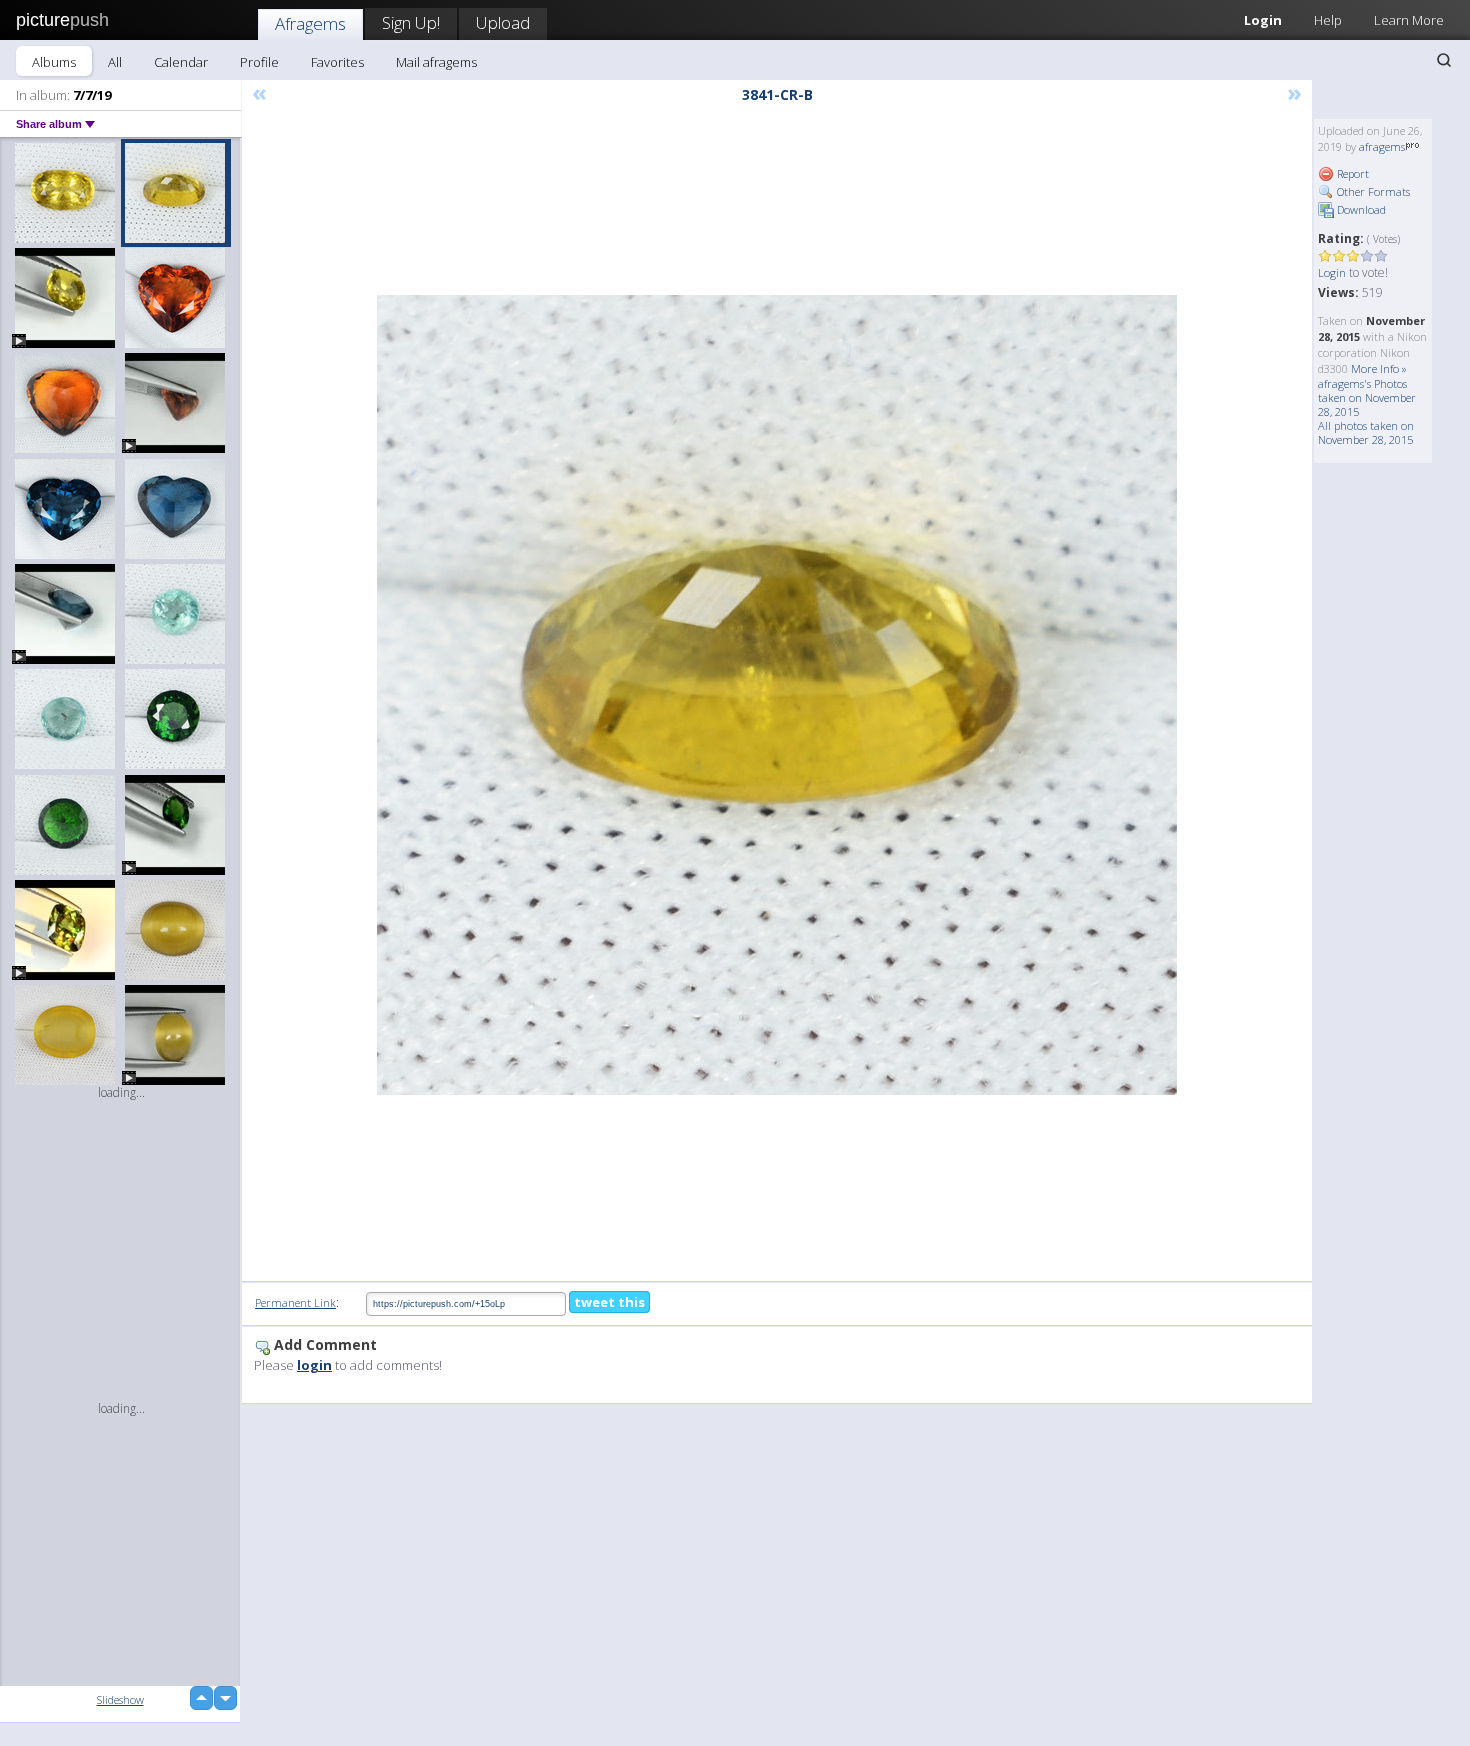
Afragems (310, 23)
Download (1360, 209)
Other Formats (1372, 191)
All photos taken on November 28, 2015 (1366, 432)
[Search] (1444, 60)
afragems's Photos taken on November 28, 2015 (1367, 397)
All (115, 62)
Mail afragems (436, 62)
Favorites (337, 62)
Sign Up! (411, 22)
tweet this (609, 1302)
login (314, 1365)
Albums (54, 62)
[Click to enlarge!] (777, 695)
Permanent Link (295, 1302)
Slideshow (120, 1699)
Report (1351, 173)
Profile (259, 62)
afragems (1382, 146)
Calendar (181, 62)
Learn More (1409, 20)
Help (1328, 20)
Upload (503, 22)
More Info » (1379, 368)
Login (1263, 20)
